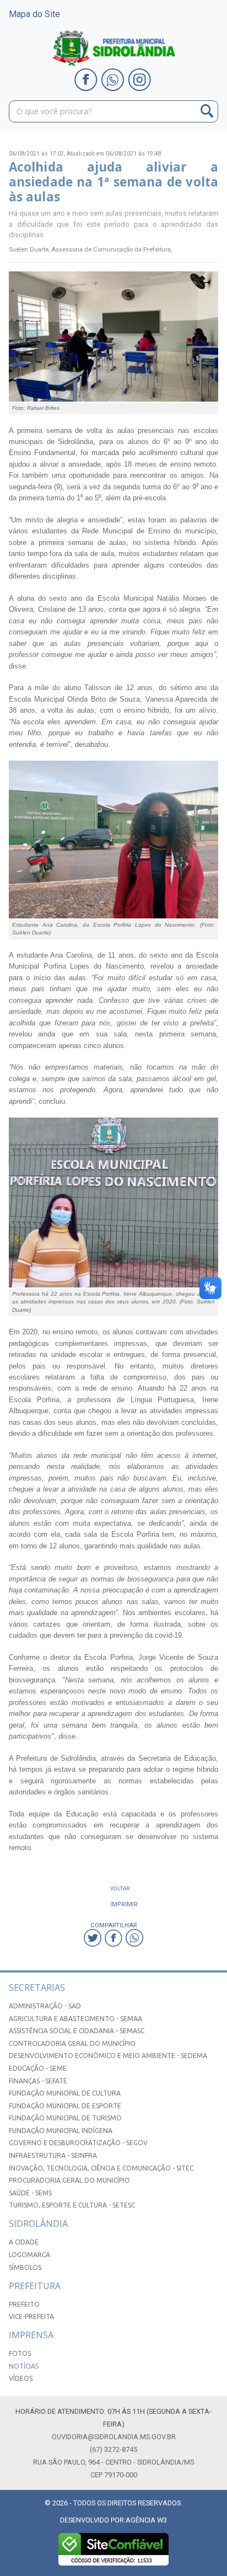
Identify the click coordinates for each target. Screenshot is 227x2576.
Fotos (20, 2353)
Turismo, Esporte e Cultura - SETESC (72, 2205)
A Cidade (24, 2242)
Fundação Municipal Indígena (61, 2131)
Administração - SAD (45, 2006)
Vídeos (21, 2378)
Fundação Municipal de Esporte (65, 2106)
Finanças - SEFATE (38, 2081)
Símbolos (25, 2267)
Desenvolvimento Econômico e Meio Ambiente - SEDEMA (108, 2056)
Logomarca (29, 2255)
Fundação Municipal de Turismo (65, 2118)
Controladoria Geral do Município (72, 2043)
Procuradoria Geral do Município (69, 2180)
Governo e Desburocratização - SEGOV (78, 2143)
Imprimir (124, 1904)
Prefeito (24, 2304)
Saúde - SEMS (30, 2193)
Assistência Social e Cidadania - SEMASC (77, 2031)
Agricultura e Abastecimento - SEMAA (75, 2019)
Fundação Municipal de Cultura (65, 2093)
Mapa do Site (34, 14)
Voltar (120, 1888)
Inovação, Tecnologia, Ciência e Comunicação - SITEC (101, 2168)
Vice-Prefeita (31, 2316)
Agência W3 (146, 2520)
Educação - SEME (38, 2068)
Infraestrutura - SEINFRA (53, 2155)
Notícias (24, 2366)
